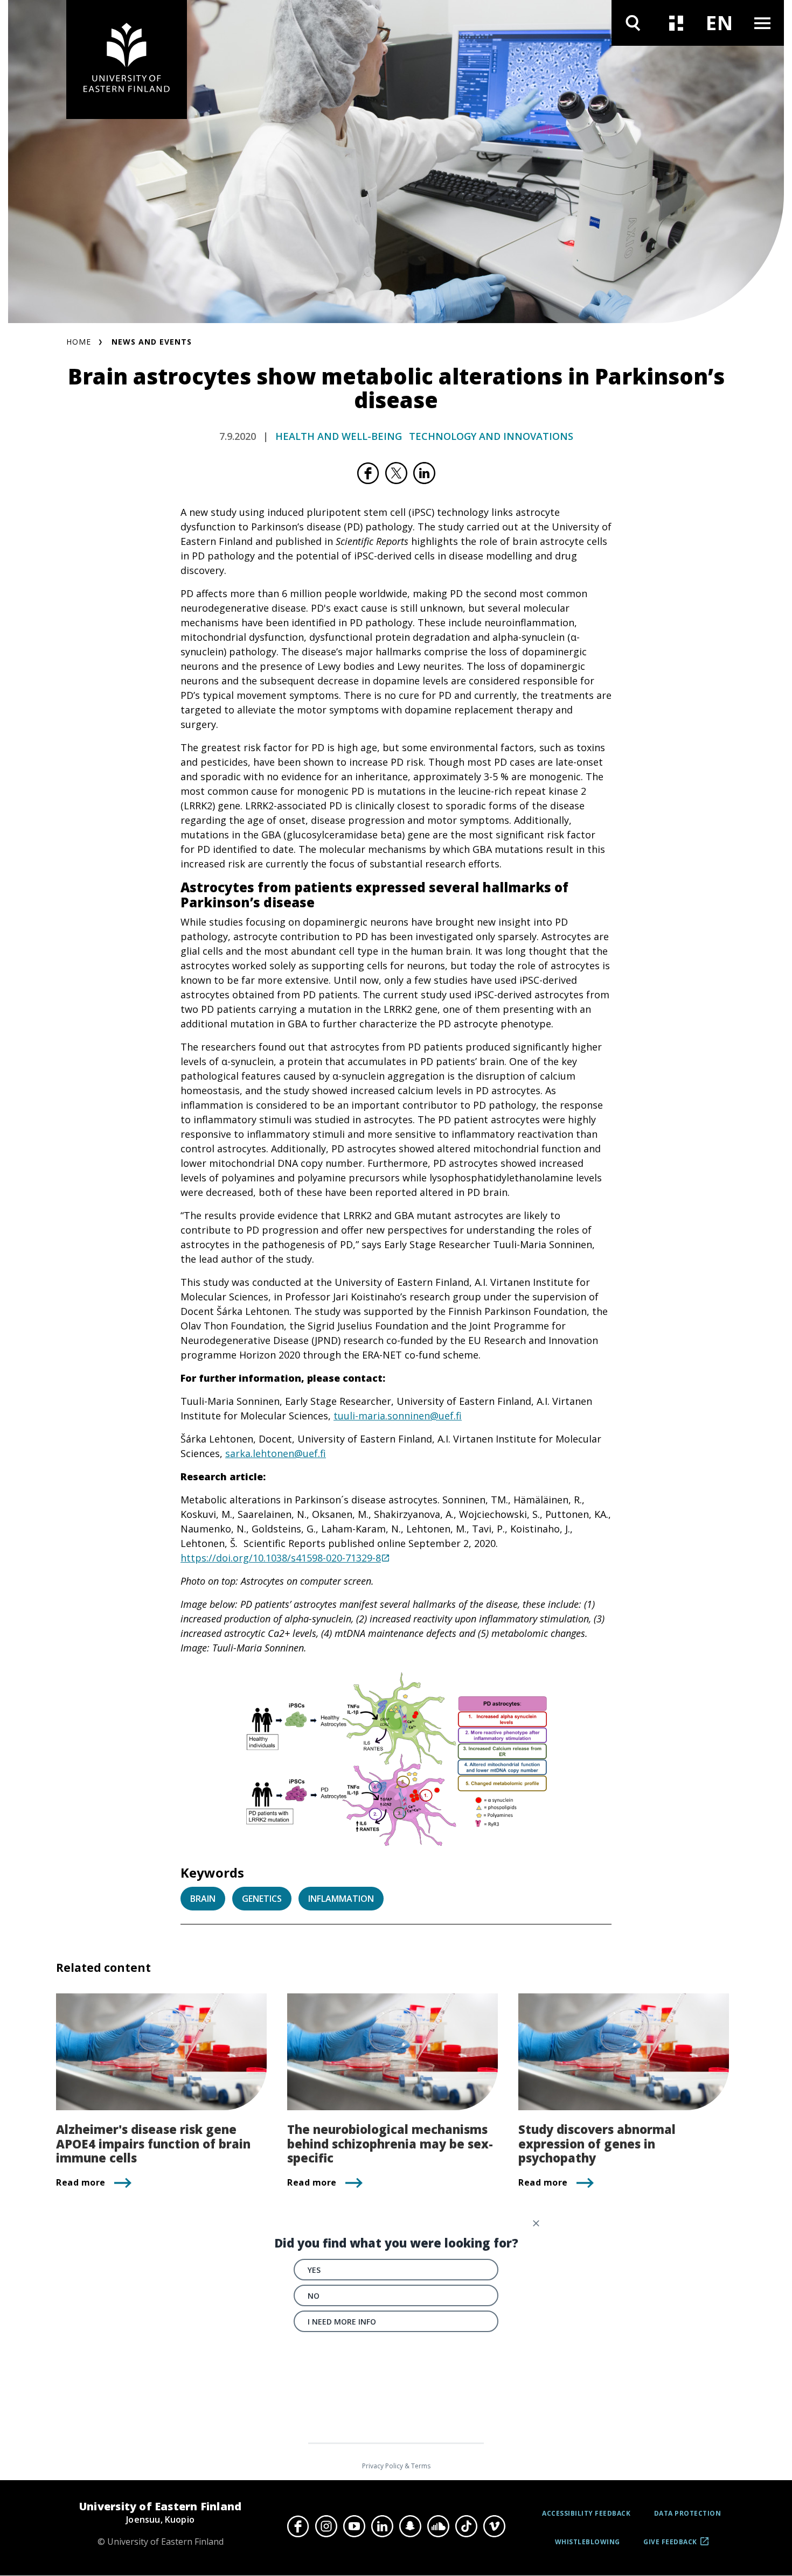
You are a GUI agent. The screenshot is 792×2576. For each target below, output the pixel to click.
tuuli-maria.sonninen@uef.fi (398, 1416)
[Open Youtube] (354, 2526)
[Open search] (633, 23)
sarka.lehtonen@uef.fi (276, 1453)
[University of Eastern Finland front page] (127, 59)
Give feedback (670, 2546)
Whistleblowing (588, 2542)
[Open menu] (762, 23)
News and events (152, 342)
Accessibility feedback (586, 2513)
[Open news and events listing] (676, 23)
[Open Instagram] (326, 2526)
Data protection (688, 2513)
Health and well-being (339, 436)
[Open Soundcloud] (438, 2526)
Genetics (262, 1899)
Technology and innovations (491, 436)
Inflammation (341, 1899)
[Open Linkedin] (382, 2526)
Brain (203, 1899)
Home (79, 342)
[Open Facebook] (298, 2526)
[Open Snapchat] (410, 2526)
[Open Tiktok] (466, 2526)
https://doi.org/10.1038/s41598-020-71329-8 (281, 1558)
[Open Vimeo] (494, 2526)
